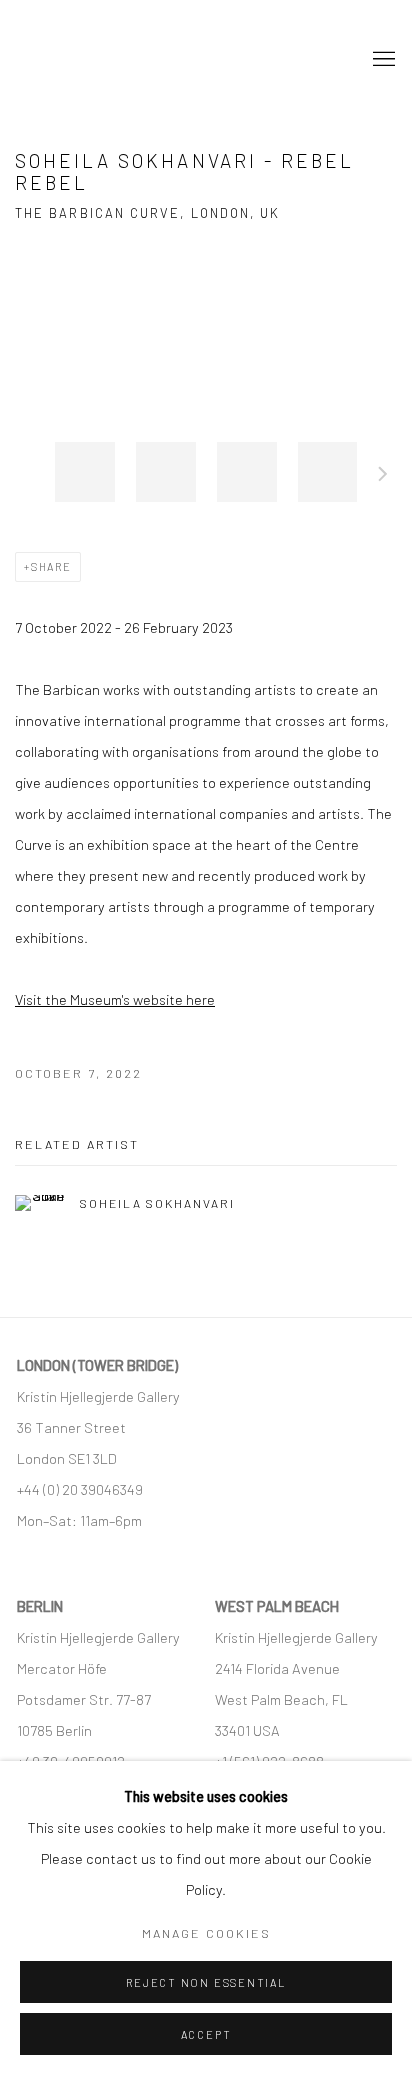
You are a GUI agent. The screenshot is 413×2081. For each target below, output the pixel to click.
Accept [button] (206, 2034)
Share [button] (51, 566)
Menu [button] (382, 60)
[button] (85, 472)
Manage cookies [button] (206, 1933)
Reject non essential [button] (205, 1982)
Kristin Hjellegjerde (115, 60)
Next (383, 477)
